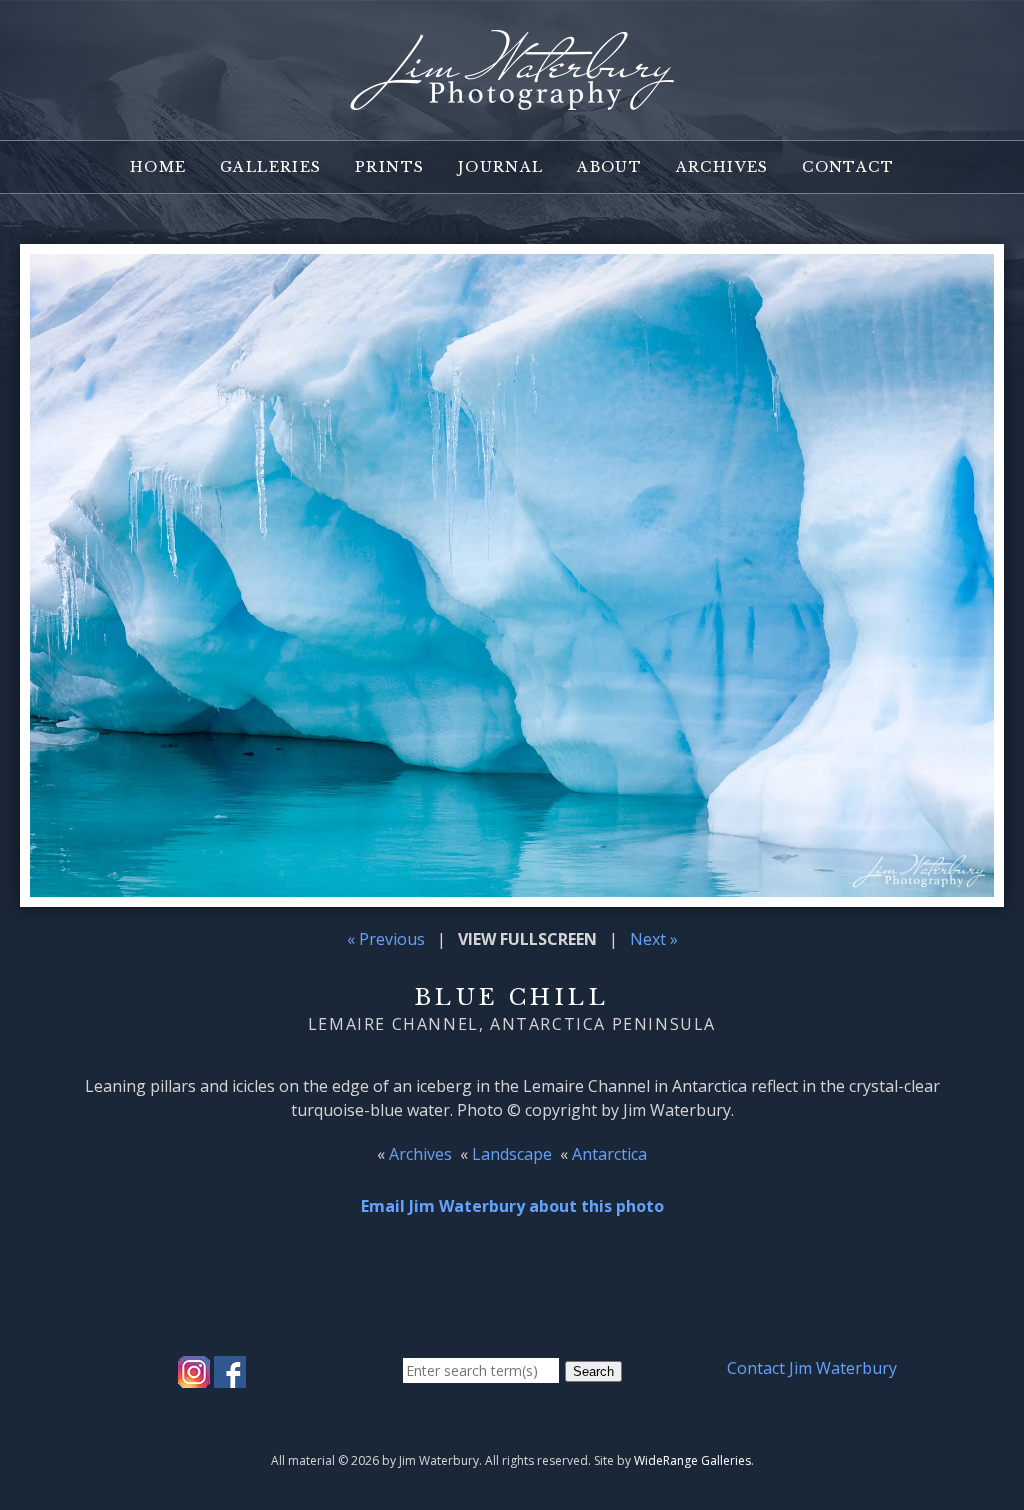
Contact (848, 167)
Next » (654, 939)
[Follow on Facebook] (230, 1376)
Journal (501, 167)
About (609, 167)
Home (158, 167)
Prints (389, 167)
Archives (722, 167)
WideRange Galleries (692, 1460)
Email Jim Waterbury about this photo (512, 1206)
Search (593, 1371)
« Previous (386, 939)
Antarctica (609, 1154)
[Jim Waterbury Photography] (512, 98)
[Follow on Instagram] (194, 1376)
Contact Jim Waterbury (812, 1368)
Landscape (512, 1154)
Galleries (271, 167)
